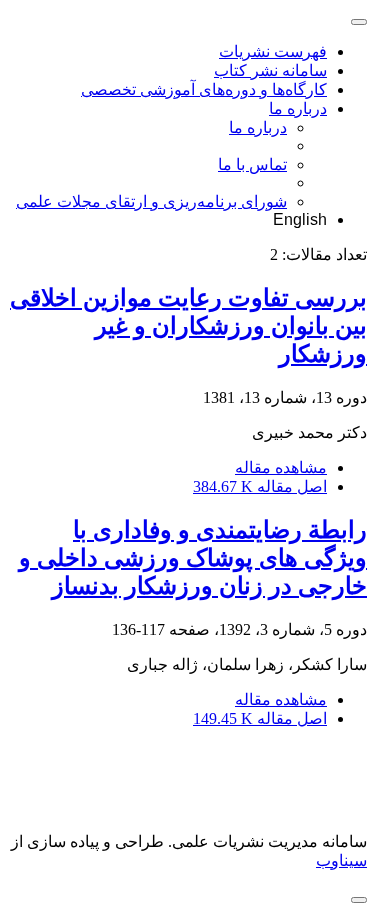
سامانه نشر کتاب (270, 70)
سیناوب (341, 860)
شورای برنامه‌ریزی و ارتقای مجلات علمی (151, 201)
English (300, 219)
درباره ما (298, 108)
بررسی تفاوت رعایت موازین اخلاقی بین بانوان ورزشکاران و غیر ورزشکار (188, 326)
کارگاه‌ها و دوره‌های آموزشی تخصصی (204, 89)
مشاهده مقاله (281, 467)
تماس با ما (252, 164)
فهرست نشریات (273, 51)
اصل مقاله (260, 486)
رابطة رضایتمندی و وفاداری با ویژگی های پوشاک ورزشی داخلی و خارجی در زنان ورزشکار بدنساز (193, 558)
